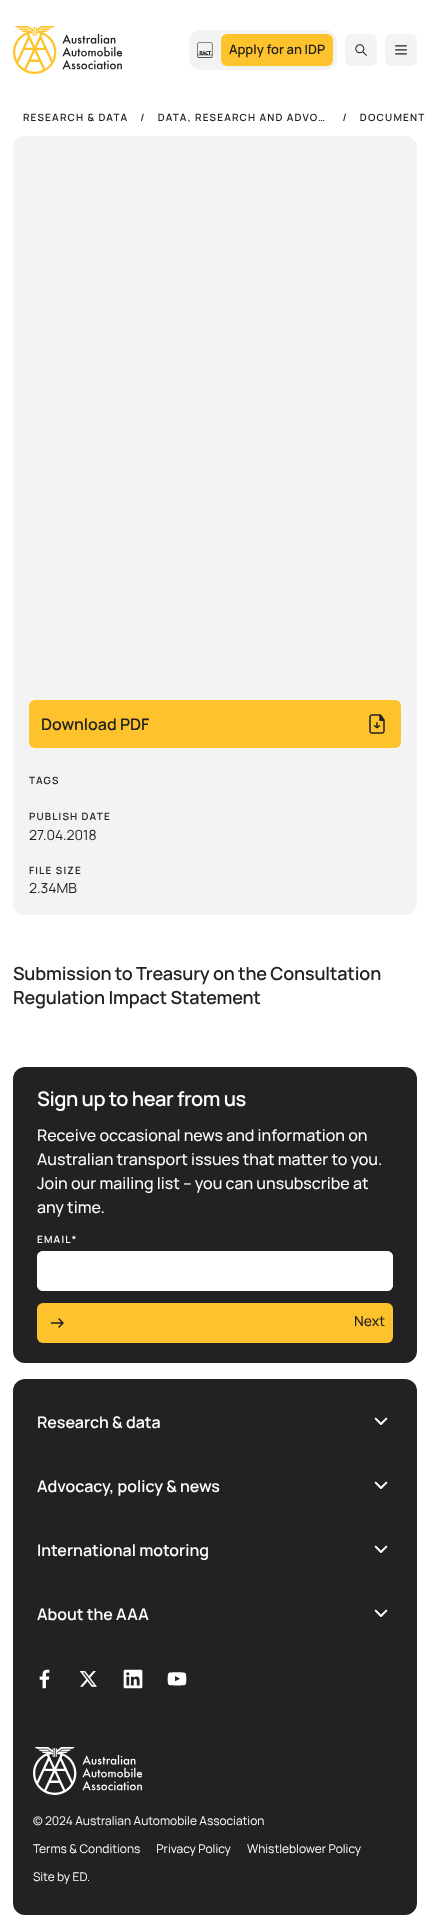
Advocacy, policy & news (128, 1486)
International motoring (123, 1550)
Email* (57, 1239)
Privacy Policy (193, 1848)
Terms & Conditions (86, 1848)
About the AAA (93, 1614)
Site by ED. (61, 1876)
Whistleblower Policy (304, 1848)
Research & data (99, 1422)
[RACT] (205, 50)
